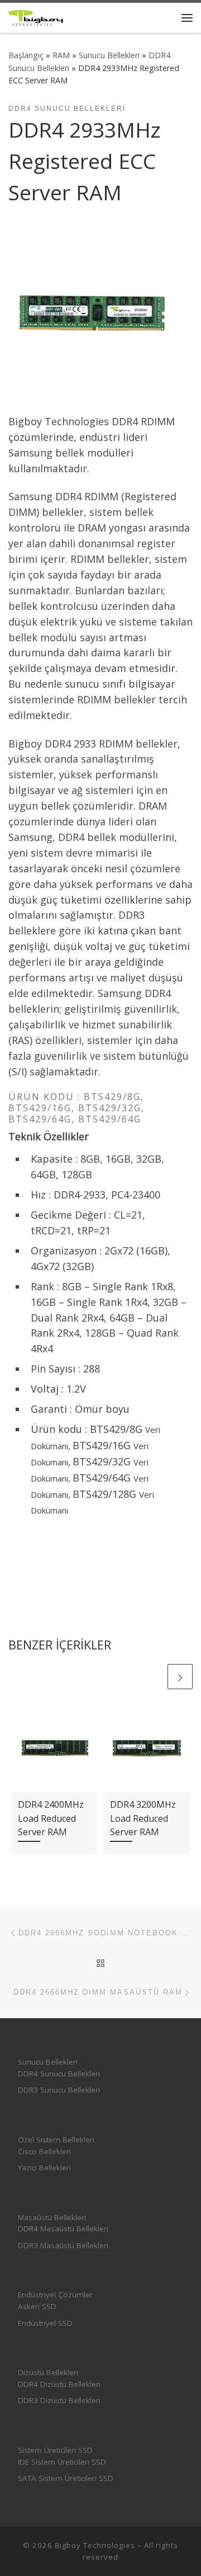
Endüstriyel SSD (45, 2323)
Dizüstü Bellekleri (48, 2372)
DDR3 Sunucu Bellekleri (59, 2090)
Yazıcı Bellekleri (44, 2168)
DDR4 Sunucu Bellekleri (59, 2074)
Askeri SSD (37, 2306)
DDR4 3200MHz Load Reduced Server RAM (143, 1818)
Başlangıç (26, 55)
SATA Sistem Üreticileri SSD (66, 2478)
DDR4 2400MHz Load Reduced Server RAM (51, 1818)
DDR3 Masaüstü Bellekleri (63, 2245)
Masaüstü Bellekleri (52, 2217)
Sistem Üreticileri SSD (55, 2450)
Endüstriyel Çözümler (55, 2295)
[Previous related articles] (153, 1677)
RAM (61, 55)
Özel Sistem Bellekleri (56, 2140)
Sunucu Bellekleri (109, 55)
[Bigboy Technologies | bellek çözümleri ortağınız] (36, 17)
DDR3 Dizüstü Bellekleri (59, 2400)
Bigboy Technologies (95, 2545)
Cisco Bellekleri (44, 2151)
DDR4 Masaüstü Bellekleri (63, 2229)
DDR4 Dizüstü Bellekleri (59, 2384)
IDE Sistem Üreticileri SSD (62, 2462)
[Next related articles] (180, 1677)
